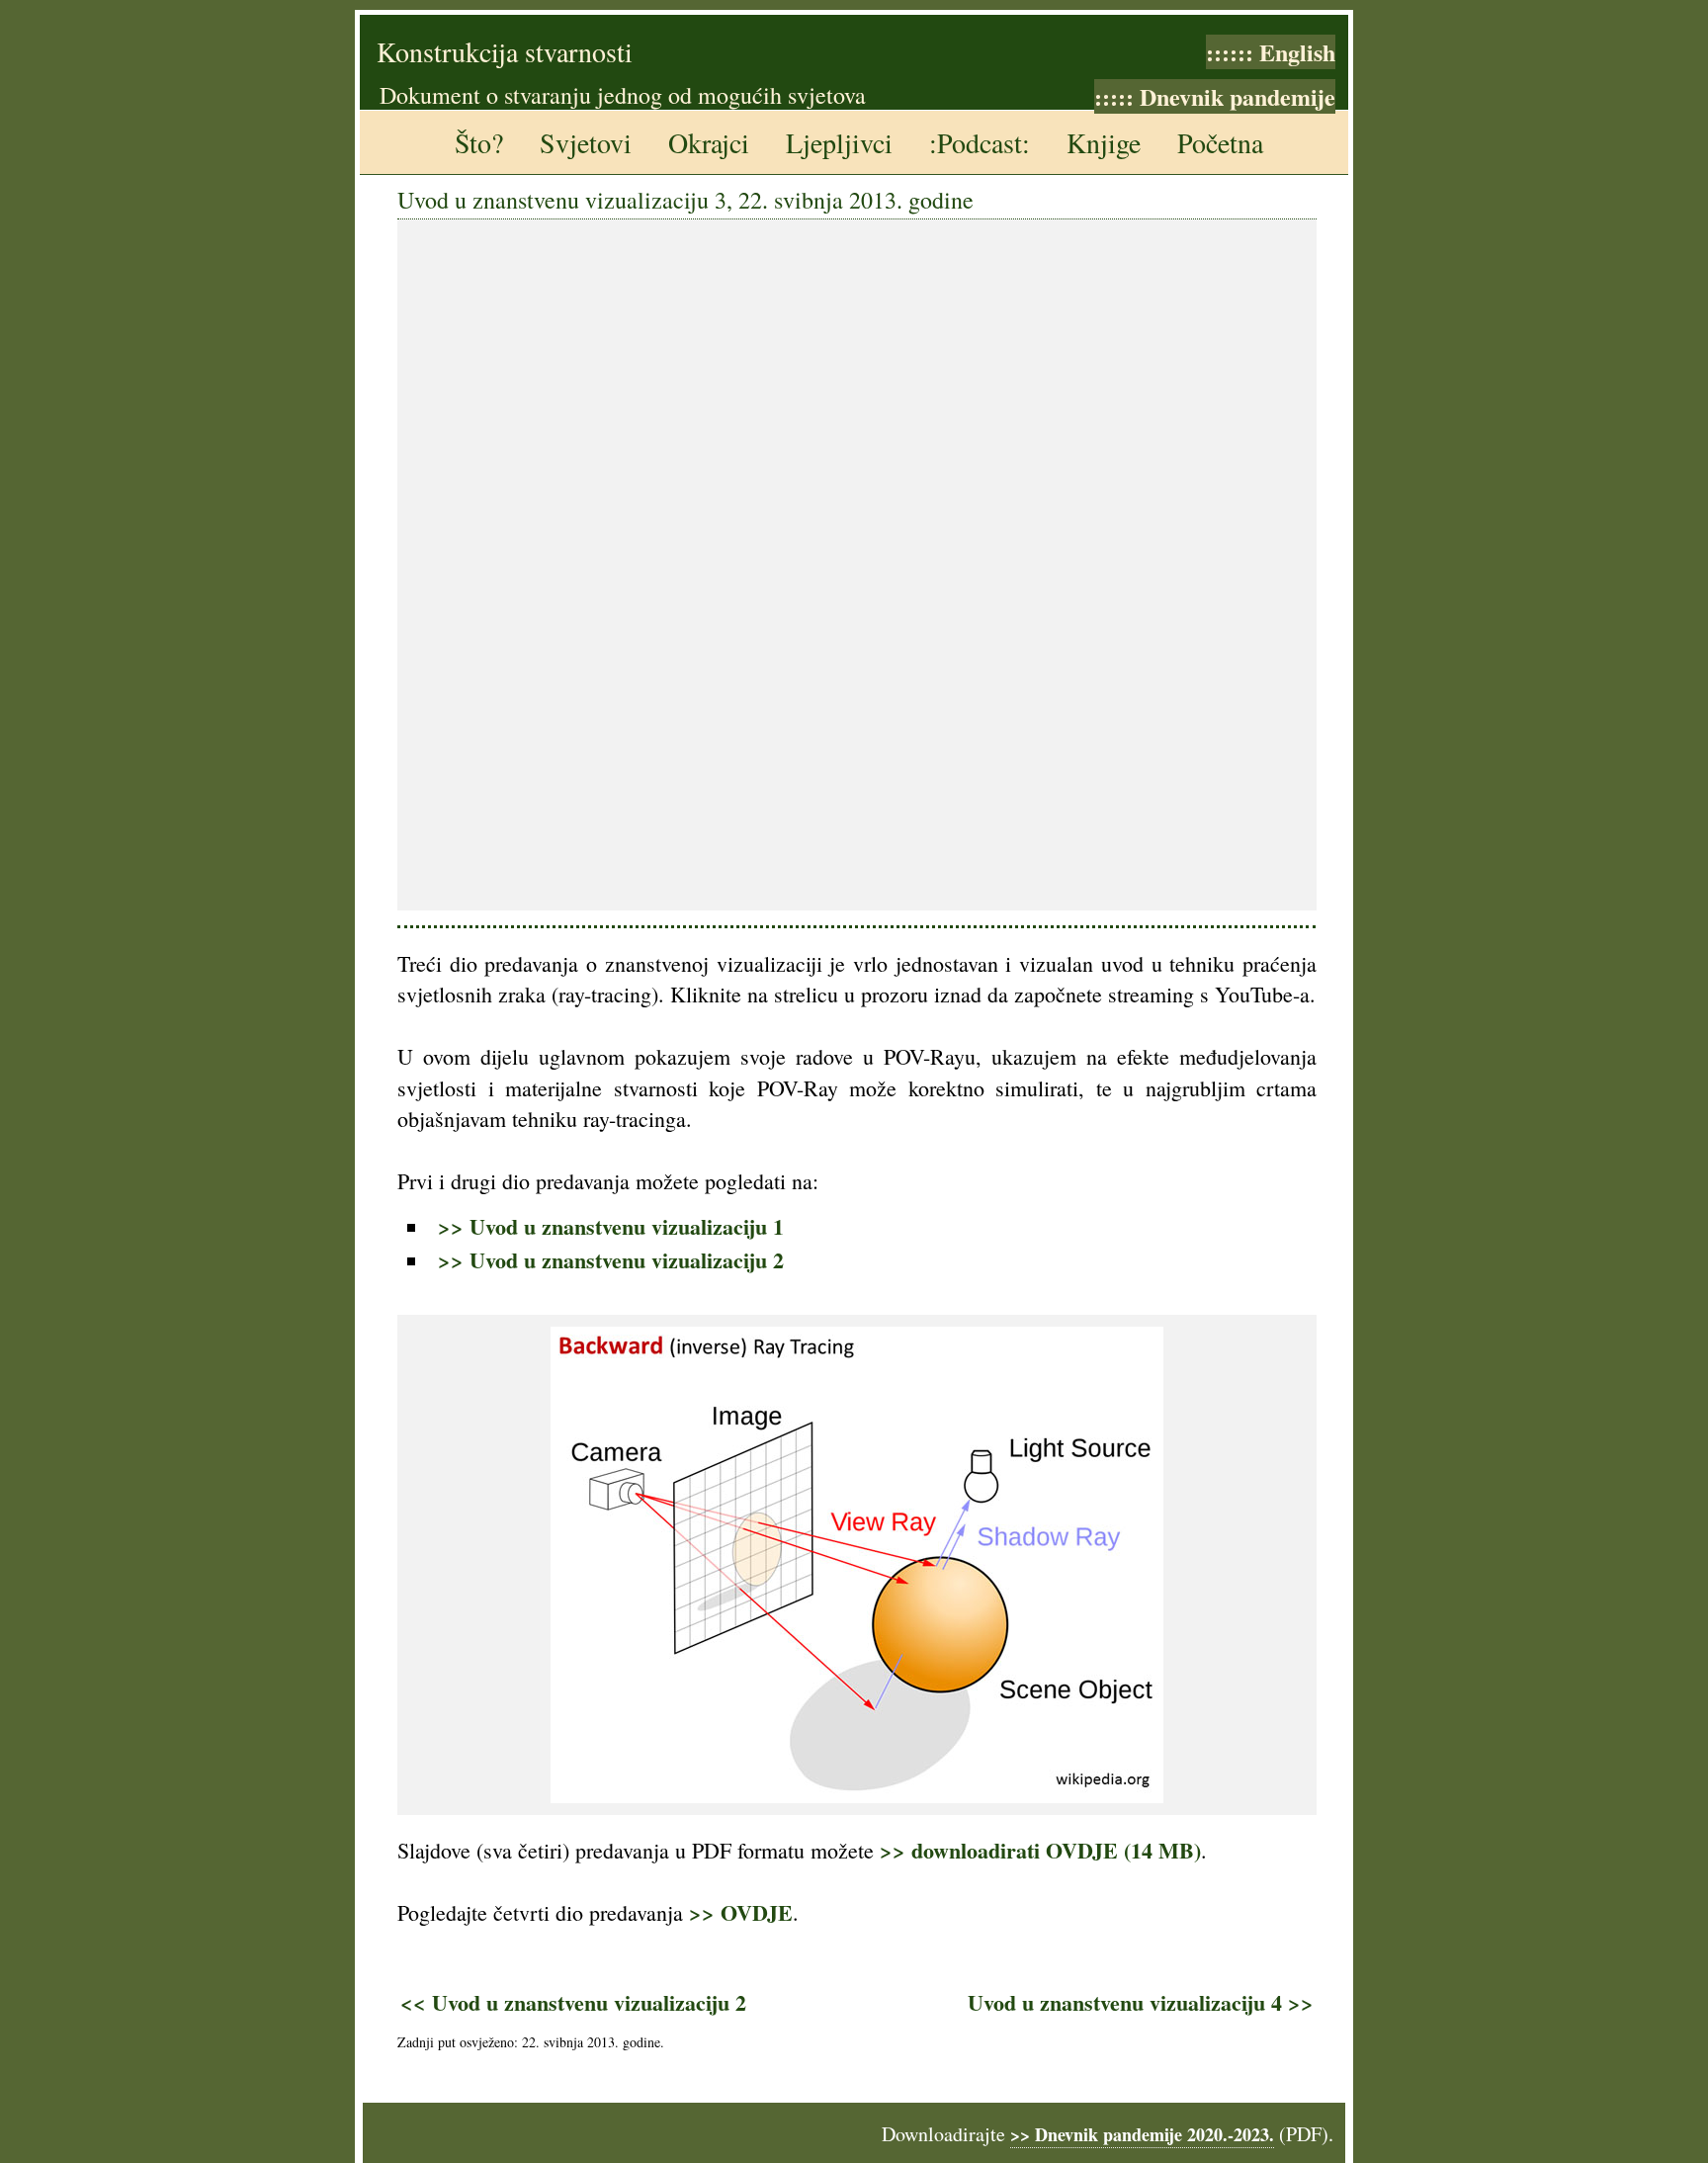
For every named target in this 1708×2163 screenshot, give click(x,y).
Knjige (1104, 142)
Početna (1220, 142)
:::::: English (1271, 52)
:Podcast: (980, 142)
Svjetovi (586, 142)
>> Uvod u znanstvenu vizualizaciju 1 (611, 1226)
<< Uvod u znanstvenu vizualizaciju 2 (573, 2002)
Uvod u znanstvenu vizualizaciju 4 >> (1141, 2002)
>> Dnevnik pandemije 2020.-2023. (1142, 2134)
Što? (479, 142)
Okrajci (709, 142)
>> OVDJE (741, 1912)
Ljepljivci (839, 142)
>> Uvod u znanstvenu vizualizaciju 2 (611, 1260)
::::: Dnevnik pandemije (1215, 96)
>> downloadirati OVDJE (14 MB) (1040, 1850)
